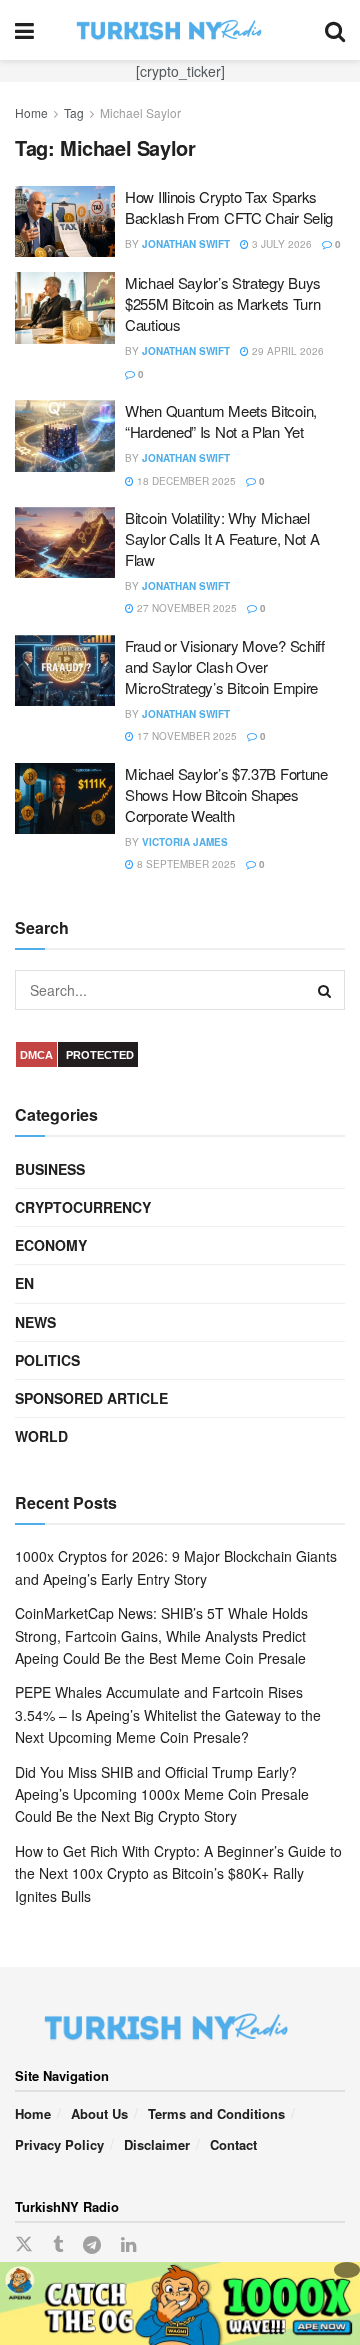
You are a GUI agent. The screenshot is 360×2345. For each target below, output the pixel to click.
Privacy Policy (59, 2144)
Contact (233, 2144)
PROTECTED (100, 1055)
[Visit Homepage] (179, 30)
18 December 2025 (185, 481)
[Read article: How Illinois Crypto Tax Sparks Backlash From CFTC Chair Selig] (65, 222)
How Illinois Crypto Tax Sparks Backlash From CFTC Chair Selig (229, 207)
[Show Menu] (24, 30)
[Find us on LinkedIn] (128, 2245)
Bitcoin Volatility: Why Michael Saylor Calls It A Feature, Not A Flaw (222, 538)
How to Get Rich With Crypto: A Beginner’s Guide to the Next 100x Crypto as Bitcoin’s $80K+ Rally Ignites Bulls (178, 1873)
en (24, 1283)
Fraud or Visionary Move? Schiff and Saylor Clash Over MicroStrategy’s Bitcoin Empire (225, 666)
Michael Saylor (140, 112)
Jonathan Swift (186, 244)
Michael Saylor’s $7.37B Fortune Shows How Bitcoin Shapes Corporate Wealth (226, 794)
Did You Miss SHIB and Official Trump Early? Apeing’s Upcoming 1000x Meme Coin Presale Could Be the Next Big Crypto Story (162, 1794)
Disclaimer (157, 2144)
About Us (99, 2113)
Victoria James (185, 842)
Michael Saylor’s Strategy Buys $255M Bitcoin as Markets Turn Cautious (223, 303)
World (41, 1436)
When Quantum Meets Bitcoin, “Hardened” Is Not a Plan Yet (221, 421)
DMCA (36, 1055)
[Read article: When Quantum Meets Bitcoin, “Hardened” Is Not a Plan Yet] (65, 436)
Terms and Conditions (216, 2113)
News (35, 1322)
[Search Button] (335, 30)
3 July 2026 (280, 244)
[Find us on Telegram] (92, 2245)
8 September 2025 (185, 864)
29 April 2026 (286, 351)
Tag (74, 112)
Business (50, 1169)
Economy (51, 1245)
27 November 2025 (185, 608)
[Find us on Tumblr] (58, 2245)
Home (31, 112)
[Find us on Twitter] (24, 2244)
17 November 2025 (185, 736)
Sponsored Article (91, 1398)
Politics (47, 1360)
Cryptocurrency (83, 1207)
